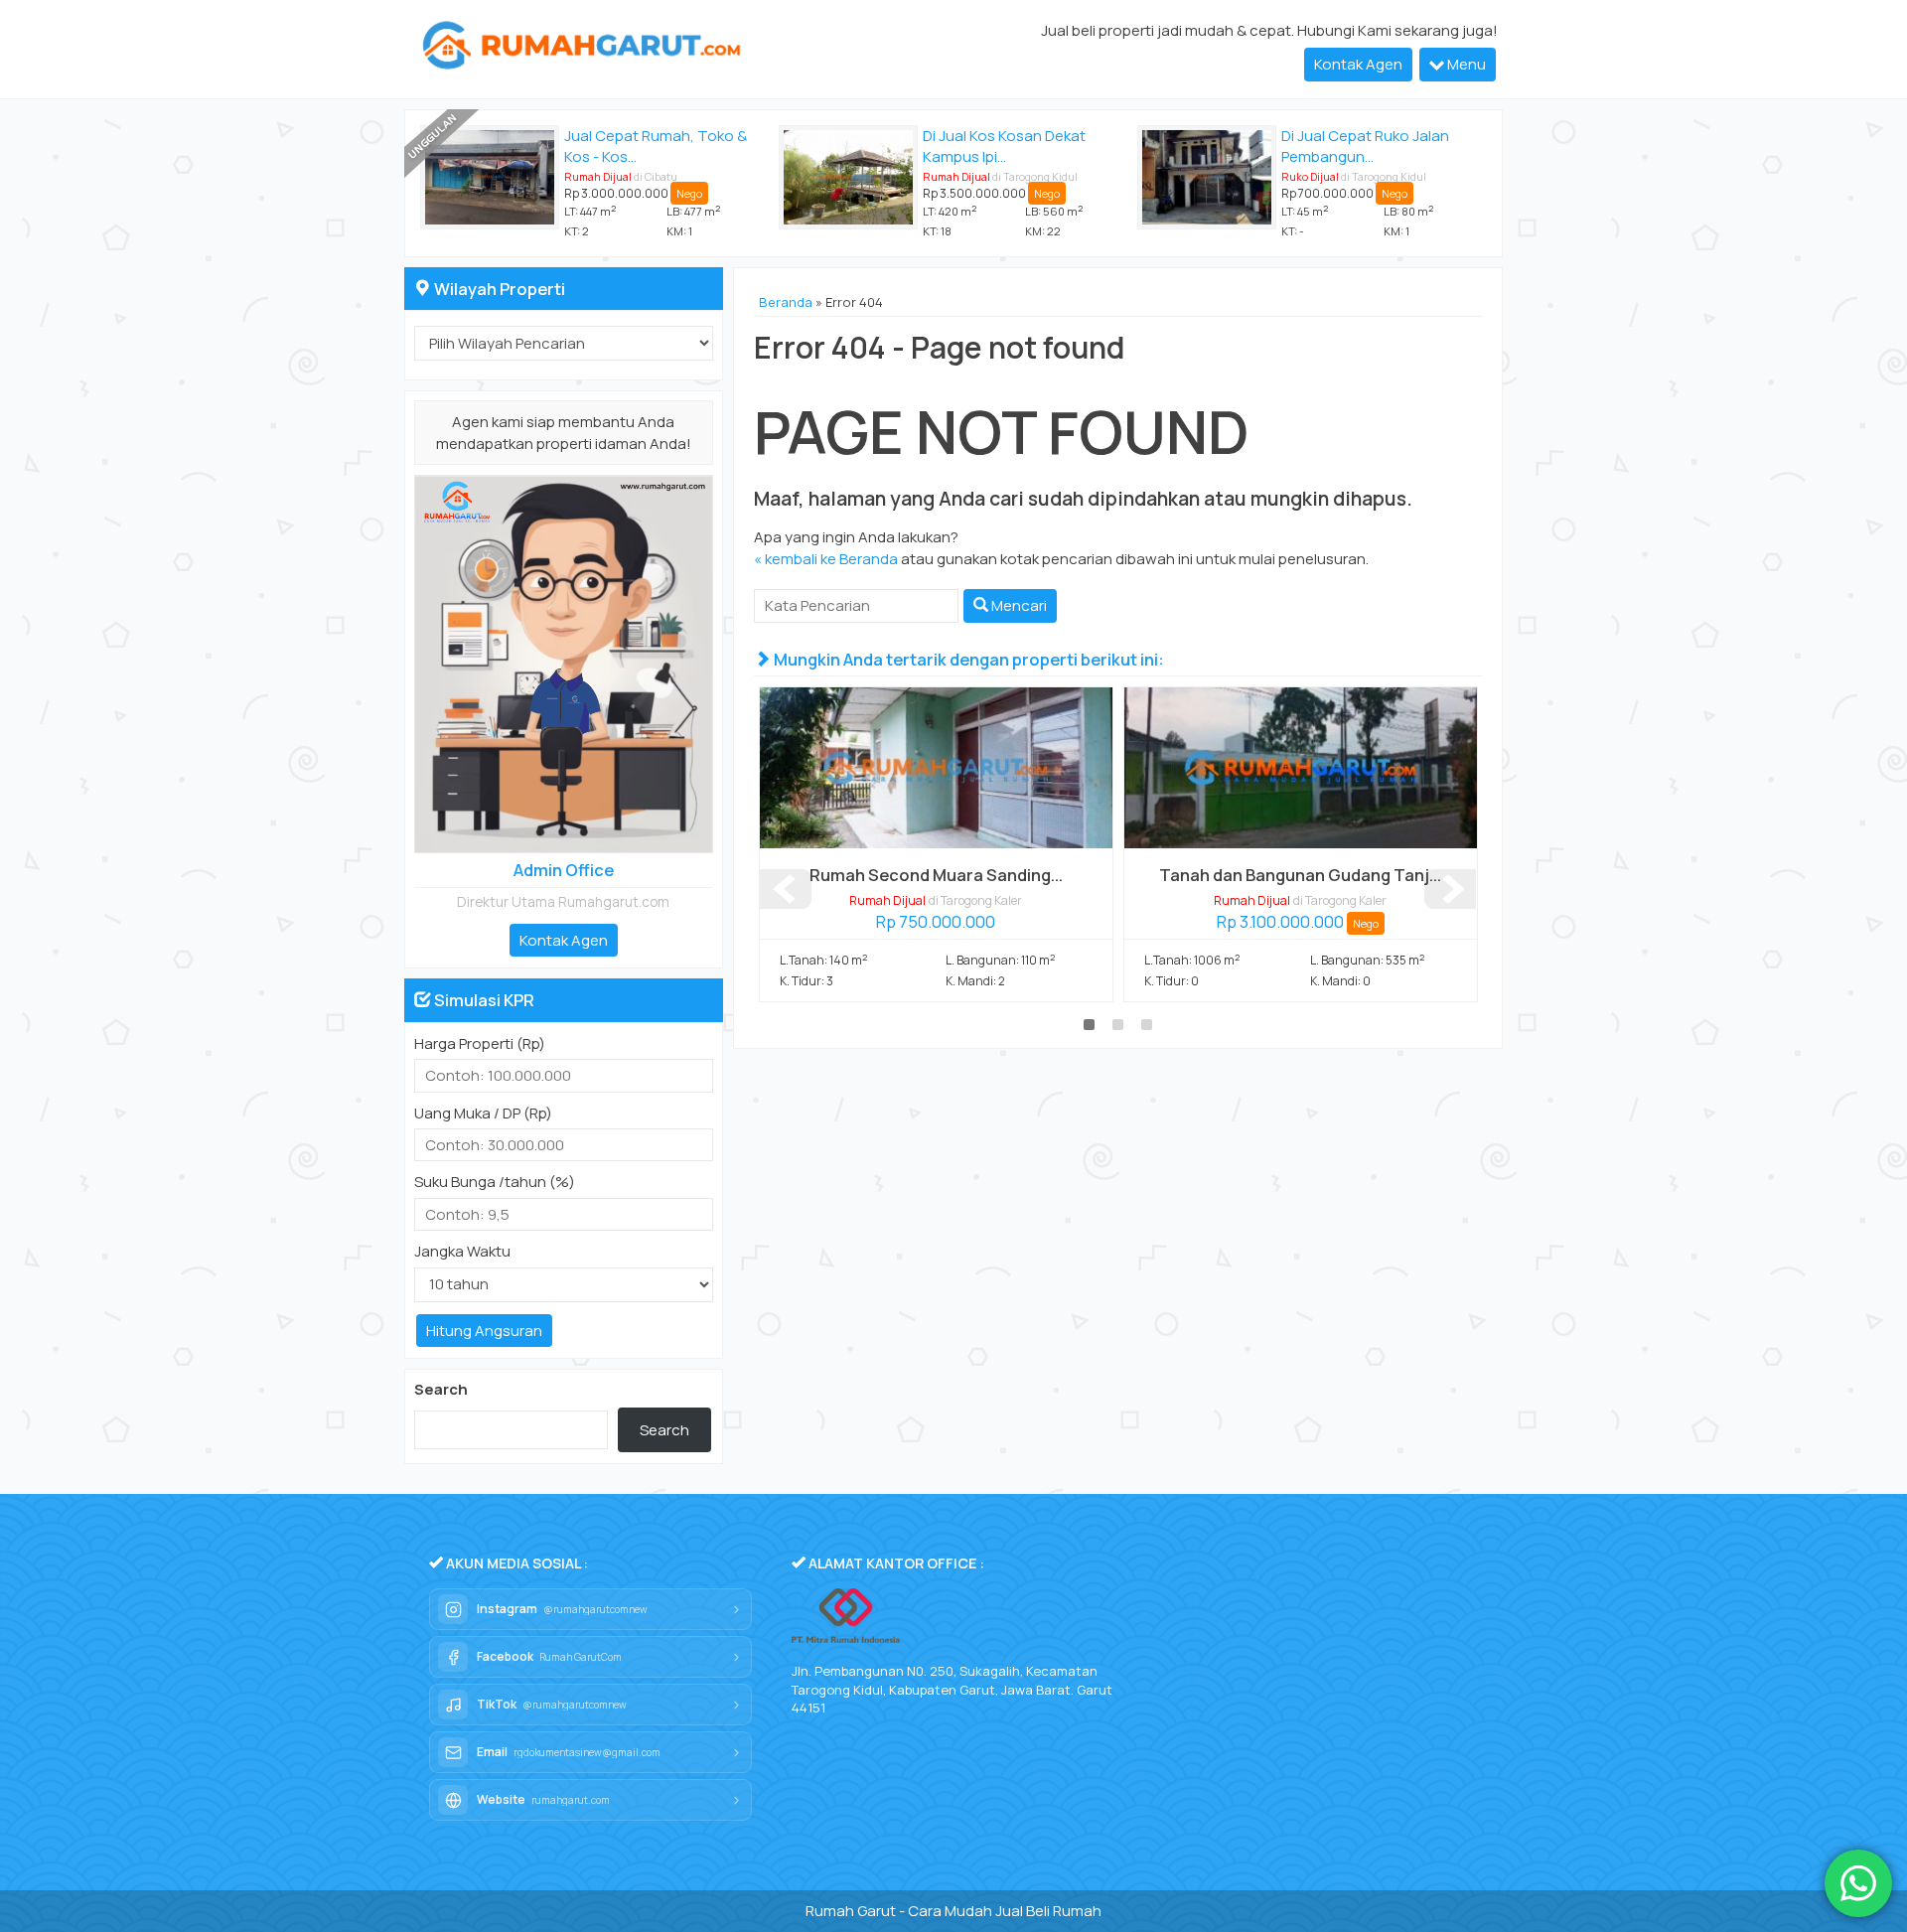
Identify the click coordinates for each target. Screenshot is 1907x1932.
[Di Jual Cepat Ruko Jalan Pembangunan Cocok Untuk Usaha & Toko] (1207, 177)
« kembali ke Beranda (826, 559)
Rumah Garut (851, 1911)
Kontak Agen (1358, 64)
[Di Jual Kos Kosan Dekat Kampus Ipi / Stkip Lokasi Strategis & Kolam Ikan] (848, 177)
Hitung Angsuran (484, 1331)
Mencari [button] (1018, 605)
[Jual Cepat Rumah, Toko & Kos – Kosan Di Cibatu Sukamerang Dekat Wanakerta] (490, 177)
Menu (1465, 64)
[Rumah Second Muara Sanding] (936, 767)
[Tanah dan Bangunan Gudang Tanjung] (1301, 767)
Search (441, 1389)
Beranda (786, 302)
